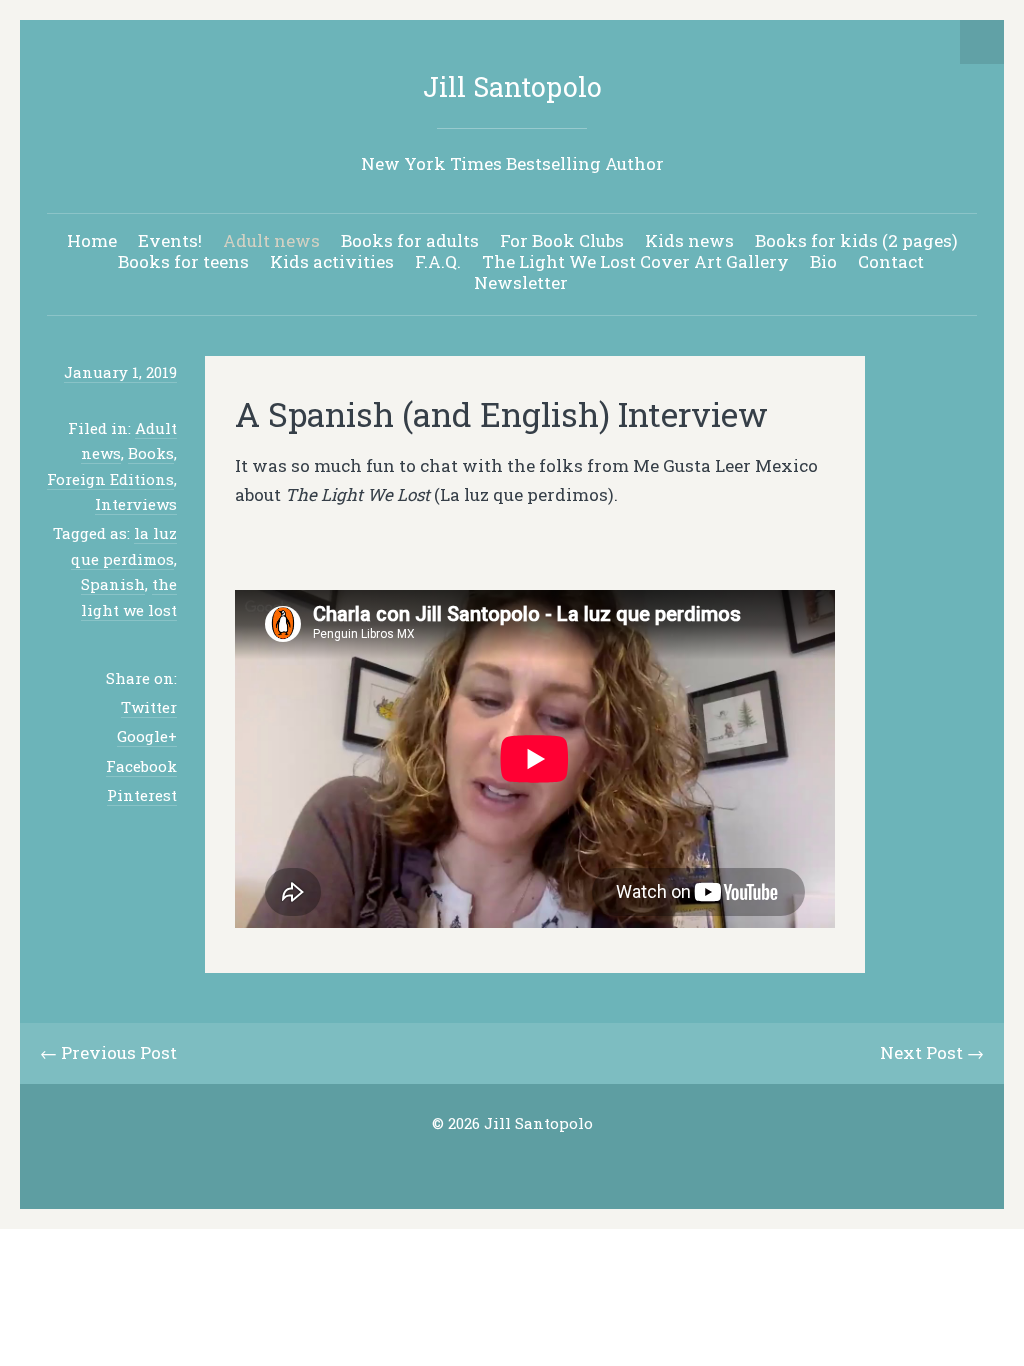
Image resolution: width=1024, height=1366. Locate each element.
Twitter (149, 707)
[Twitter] (497, 1163)
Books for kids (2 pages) (856, 240)
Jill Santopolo (512, 86)
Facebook (141, 766)
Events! (170, 240)
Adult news (271, 240)
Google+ (147, 736)
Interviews (136, 504)
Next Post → (932, 1052)
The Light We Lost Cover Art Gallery (635, 261)
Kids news (689, 240)
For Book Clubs (562, 240)
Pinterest (142, 795)
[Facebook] (528, 1163)
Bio (823, 261)
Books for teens (183, 261)
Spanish (113, 584)
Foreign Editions (110, 479)
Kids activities (332, 261)
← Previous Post (108, 1052)
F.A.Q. (438, 261)
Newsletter (521, 282)
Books (151, 453)
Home (92, 240)
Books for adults (410, 240)
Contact (891, 261)
